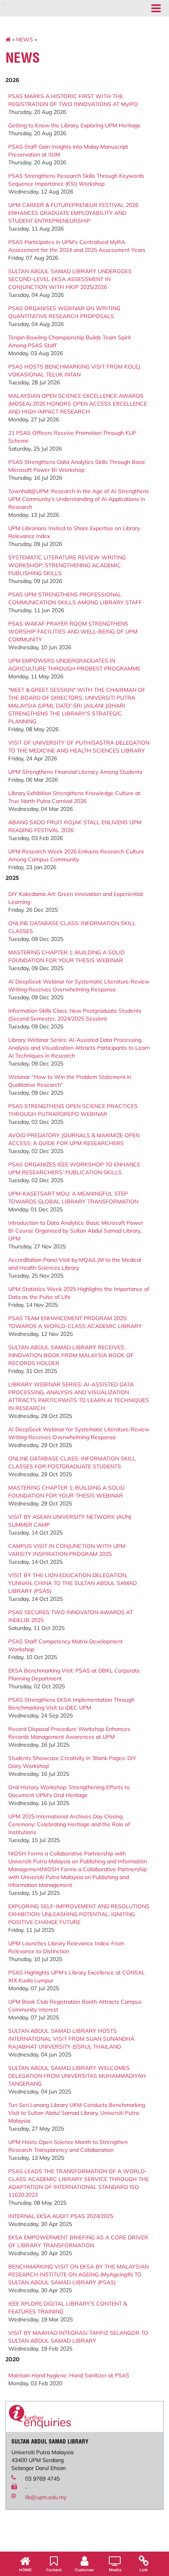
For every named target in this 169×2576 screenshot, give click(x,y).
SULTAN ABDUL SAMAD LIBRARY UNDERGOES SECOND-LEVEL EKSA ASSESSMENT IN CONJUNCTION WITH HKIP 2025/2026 (70, 279)
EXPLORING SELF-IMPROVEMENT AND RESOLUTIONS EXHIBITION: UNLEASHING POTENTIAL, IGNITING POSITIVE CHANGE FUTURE (79, 1914)
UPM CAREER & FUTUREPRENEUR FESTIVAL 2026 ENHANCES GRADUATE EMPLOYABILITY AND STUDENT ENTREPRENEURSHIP (73, 213)
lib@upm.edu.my (46, 2497)
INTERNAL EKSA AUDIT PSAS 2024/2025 (61, 2216)
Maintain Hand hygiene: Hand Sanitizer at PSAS (69, 2375)
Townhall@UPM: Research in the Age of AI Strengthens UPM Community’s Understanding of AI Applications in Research (79, 499)
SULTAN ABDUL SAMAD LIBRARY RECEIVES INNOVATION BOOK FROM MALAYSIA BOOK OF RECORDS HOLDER (71, 1355)
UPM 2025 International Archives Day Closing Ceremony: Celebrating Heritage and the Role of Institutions (69, 1824)
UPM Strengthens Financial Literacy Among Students (75, 772)
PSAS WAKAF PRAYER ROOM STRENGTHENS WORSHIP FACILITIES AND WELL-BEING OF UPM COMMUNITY (73, 631)
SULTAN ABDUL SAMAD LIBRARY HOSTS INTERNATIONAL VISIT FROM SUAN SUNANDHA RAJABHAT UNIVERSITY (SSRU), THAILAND (71, 2039)
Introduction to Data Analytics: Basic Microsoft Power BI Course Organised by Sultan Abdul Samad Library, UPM (76, 1231)
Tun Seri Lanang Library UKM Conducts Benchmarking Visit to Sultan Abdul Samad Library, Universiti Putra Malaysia (77, 2113)
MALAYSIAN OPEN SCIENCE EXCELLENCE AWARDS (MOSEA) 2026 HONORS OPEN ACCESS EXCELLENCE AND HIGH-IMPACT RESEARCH (78, 404)
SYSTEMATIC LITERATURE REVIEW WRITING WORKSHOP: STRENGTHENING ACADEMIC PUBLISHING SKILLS (67, 565)
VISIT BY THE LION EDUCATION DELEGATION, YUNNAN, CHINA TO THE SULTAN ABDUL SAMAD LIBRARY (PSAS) (73, 1583)
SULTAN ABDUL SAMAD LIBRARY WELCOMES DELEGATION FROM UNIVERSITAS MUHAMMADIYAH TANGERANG (77, 2076)
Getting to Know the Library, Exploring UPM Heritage (74, 125)
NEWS (25, 39)
